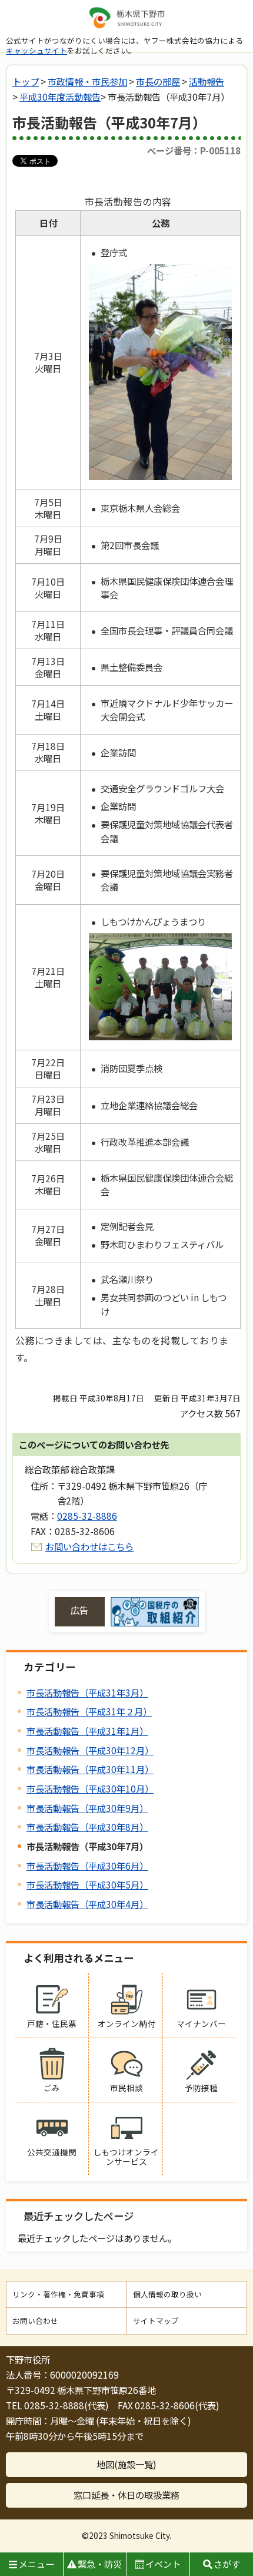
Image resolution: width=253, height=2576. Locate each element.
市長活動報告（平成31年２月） (89, 1711)
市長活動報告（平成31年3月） (87, 1692)
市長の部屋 (158, 81)
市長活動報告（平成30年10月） (90, 1788)
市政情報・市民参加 (87, 81)
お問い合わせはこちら (89, 1546)
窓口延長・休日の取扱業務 (126, 2495)
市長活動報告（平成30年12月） (90, 1750)
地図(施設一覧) (126, 2464)
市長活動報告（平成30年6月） (87, 1866)
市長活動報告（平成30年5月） (87, 1884)
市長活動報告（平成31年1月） (87, 1731)
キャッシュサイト (36, 50)
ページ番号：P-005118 (194, 150)
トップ (26, 81)
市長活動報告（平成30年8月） (87, 1827)
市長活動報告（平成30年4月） (87, 1904)
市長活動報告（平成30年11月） (90, 1769)
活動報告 (207, 81)
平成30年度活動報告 (60, 97)
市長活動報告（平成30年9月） (87, 1808)
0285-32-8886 (87, 1516)
